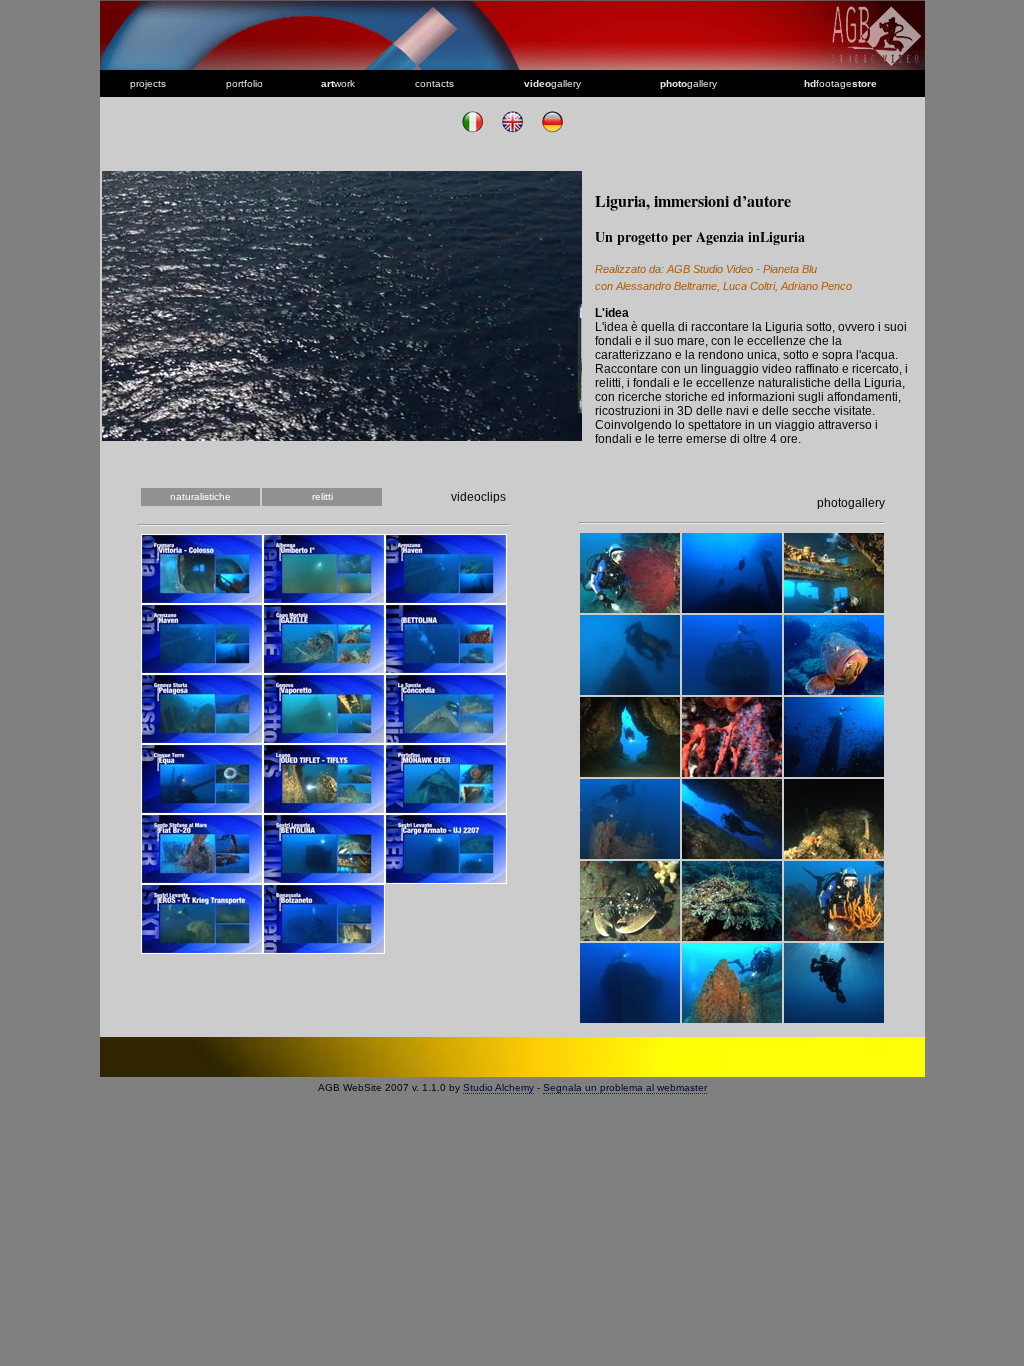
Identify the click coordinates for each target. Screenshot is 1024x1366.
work (338, 83)
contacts (434, 83)
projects (148, 83)
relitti (322, 496)
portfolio (244, 83)
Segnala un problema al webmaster (625, 1087)
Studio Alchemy (498, 1087)
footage (840, 83)
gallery (552, 83)
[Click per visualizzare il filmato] (202, 598)
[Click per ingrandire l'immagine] (630, 608)
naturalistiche (200, 496)
